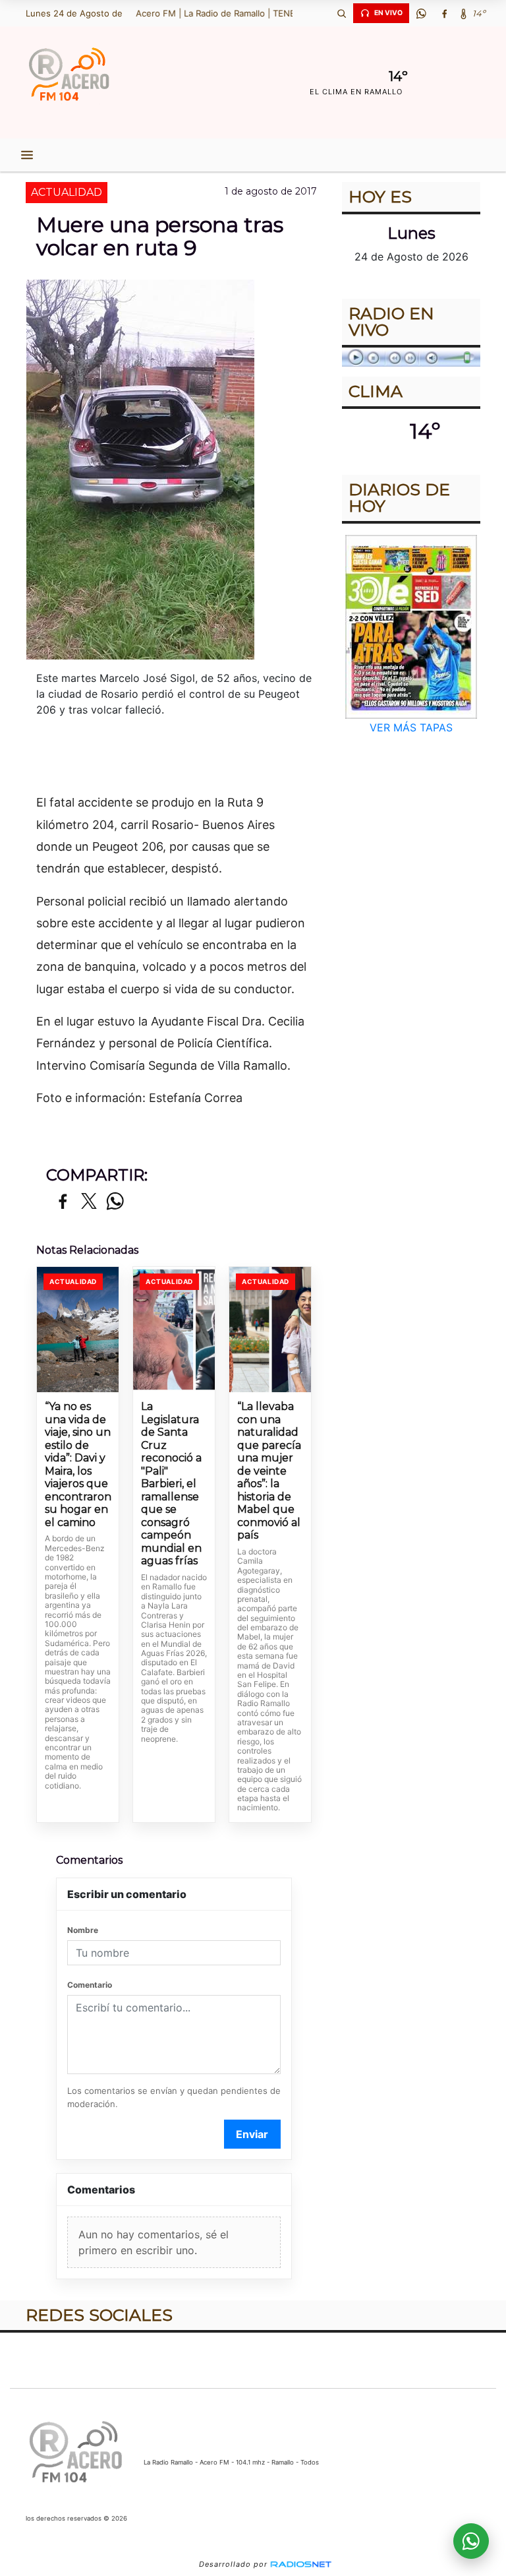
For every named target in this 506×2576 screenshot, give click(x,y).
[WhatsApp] (421, 13)
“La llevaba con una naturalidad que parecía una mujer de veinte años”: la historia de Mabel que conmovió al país (269, 1471)
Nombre (83, 1930)
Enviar (252, 2134)
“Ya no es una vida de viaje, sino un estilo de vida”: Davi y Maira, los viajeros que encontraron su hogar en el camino (78, 1464)
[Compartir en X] (89, 1202)
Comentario (90, 1985)
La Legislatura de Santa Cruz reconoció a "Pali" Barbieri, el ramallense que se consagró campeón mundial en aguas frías (171, 1484)
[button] (341, 13)
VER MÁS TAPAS (411, 727)
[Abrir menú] (27, 155)
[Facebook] (444, 13)
